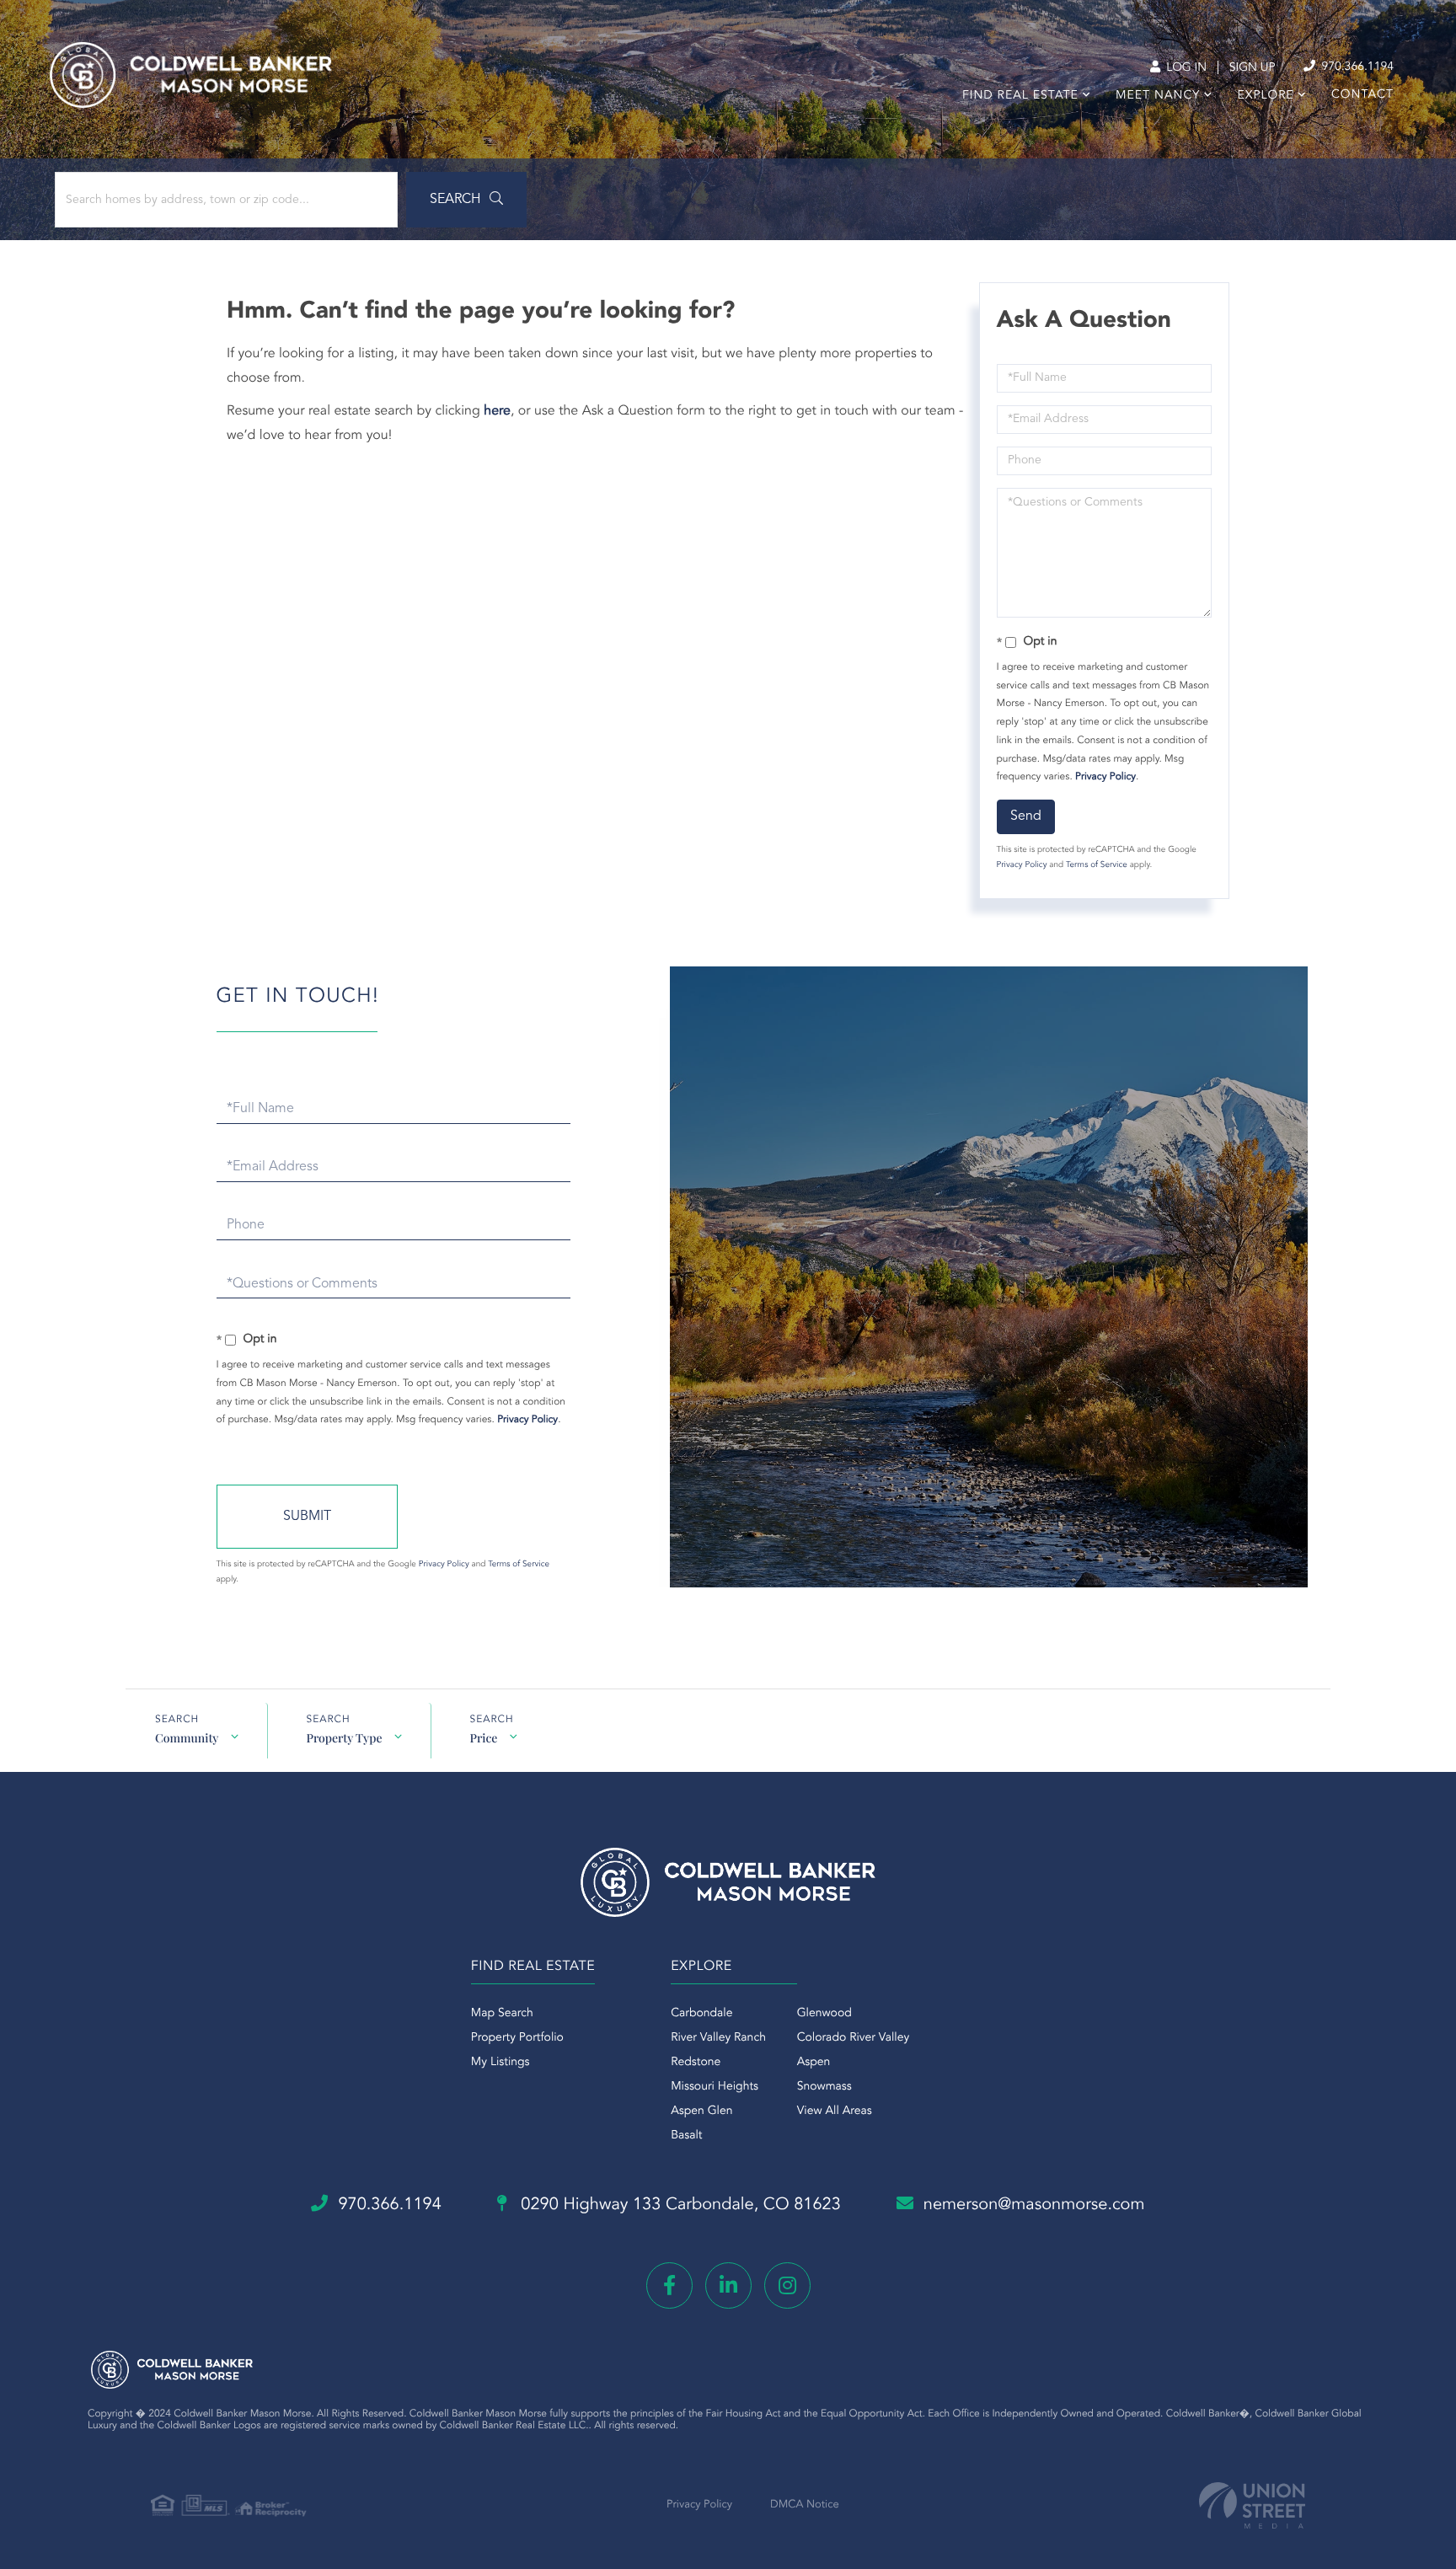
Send (1026, 816)
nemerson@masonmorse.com (1034, 2205)
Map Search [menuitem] (502, 2014)
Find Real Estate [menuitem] (1020, 96)
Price (483, 1738)
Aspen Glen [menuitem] (701, 2111)
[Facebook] (669, 2285)
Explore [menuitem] (1265, 96)
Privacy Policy (1105, 777)
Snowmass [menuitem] (824, 2087)
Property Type (344, 1738)
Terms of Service (1097, 865)
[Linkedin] (728, 2285)
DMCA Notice (805, 2505)
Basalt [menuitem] (686, 2136)
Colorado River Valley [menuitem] (854, 2038)
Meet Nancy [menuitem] (1158, 96)
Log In (1185, 68)
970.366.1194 (1356, 67)
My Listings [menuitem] (500, 2063)
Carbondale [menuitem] (701, 2014)
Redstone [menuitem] (696, 2063)
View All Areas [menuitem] (835, 2111)
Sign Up (1253, 68)
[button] (466, 200)
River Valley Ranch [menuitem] (718, 2038)
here (497, 411)
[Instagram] (787, 2285)
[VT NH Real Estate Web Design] (1252, 2505)
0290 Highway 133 (679, 2205)
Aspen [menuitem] (814, 2063)
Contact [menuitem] (1362, 95)
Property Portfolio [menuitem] (517, 2038)
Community (187, 1738)
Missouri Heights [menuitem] (715, 2087)
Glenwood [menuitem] (824, 2014)
